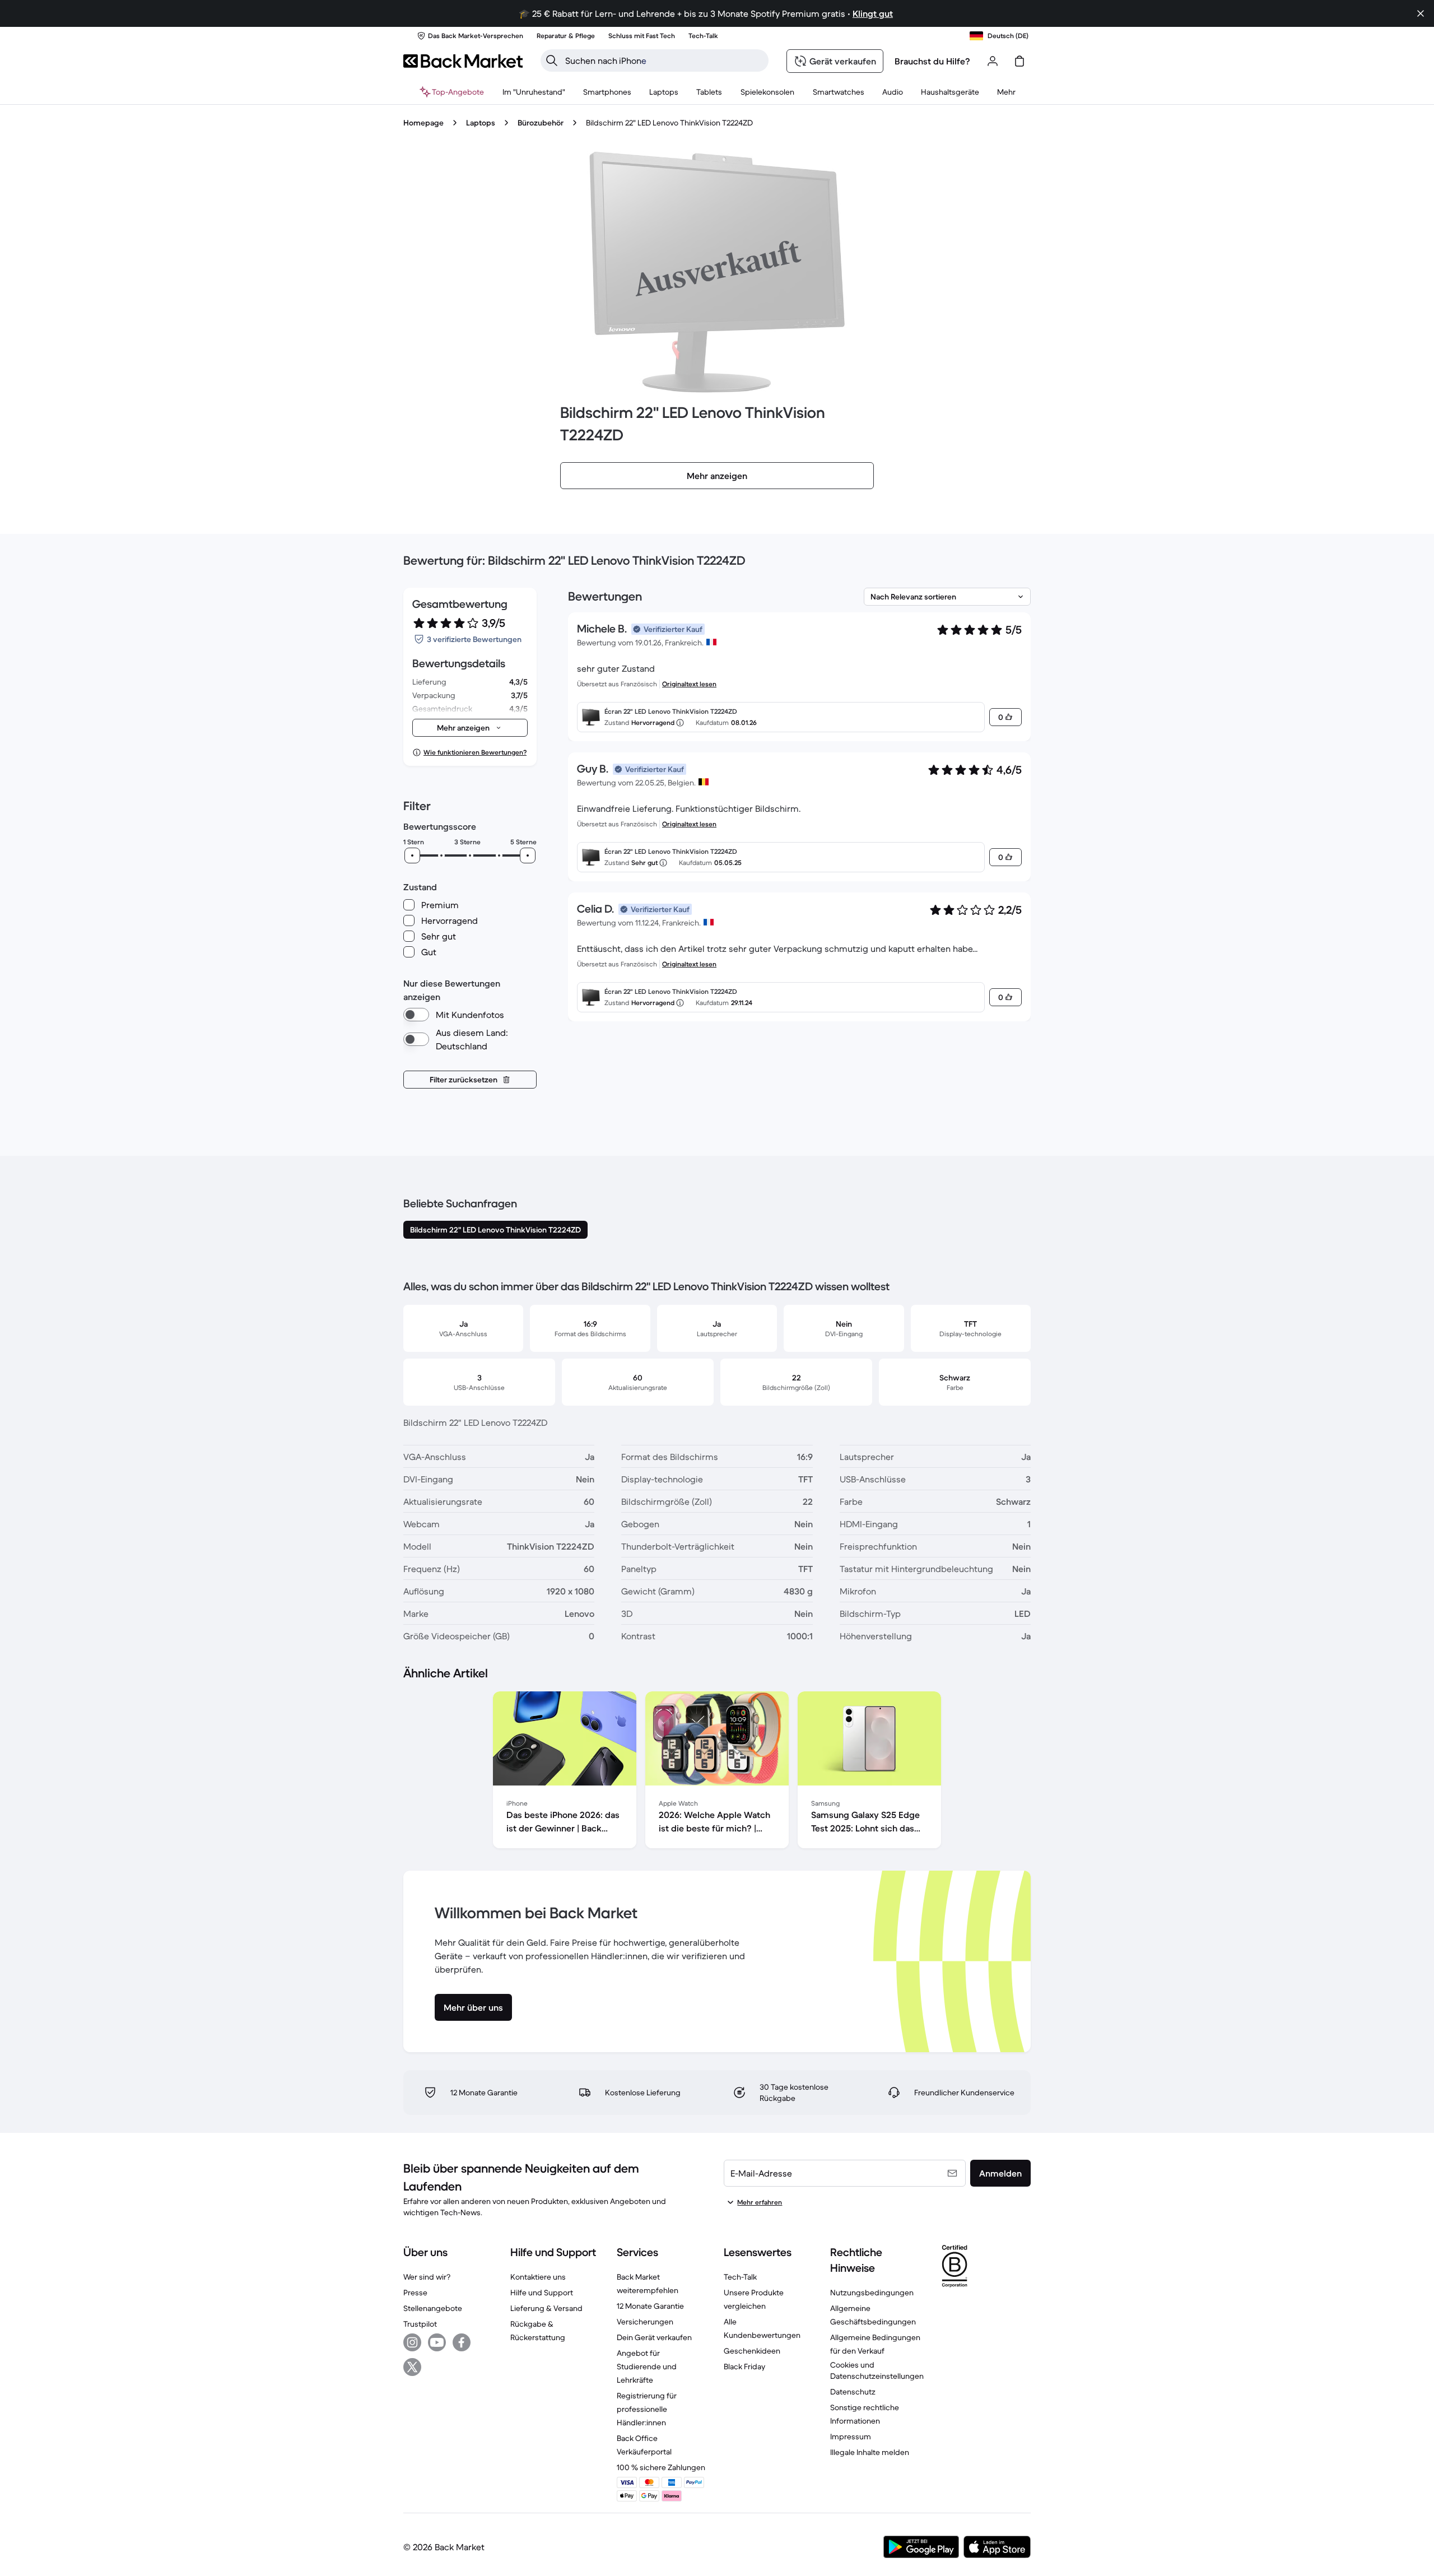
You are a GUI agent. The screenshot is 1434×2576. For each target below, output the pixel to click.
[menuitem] (607, 92)
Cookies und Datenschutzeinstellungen (877, 2370)
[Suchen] (552, 61)
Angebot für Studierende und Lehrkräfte (647, 2366)
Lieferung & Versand (546, 2308)
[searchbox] (664, 61)
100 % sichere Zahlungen (661, 2467)
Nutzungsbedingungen (872, 2293)
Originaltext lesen (689, 684)
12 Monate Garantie (650, 2306)
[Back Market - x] (412, 2367)
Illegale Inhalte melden (870, 2452)
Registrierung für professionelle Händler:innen (647, 2409)
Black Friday (744, 2366)
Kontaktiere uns (538, 2277)
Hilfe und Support (542, 2293)
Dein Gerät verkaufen (654, 2337)
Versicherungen (645, 2322)
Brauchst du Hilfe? (932, 61)
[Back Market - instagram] (412, 2342)
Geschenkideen (752, 2351)
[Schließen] (1421, 13)
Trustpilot (420, 2324)
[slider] (412, 855)
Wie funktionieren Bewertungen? (475, 752)
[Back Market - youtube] (437, 2342)
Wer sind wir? (427, 2277)
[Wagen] (1019, 61)
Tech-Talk (740, 2277)
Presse (415, 2293)
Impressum (851, 2436)
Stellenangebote (433, 2308)
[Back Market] (463, 61)
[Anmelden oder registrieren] (993, 61)
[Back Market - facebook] (462, 2342)
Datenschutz (853, 2392)
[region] (717, 1772)
